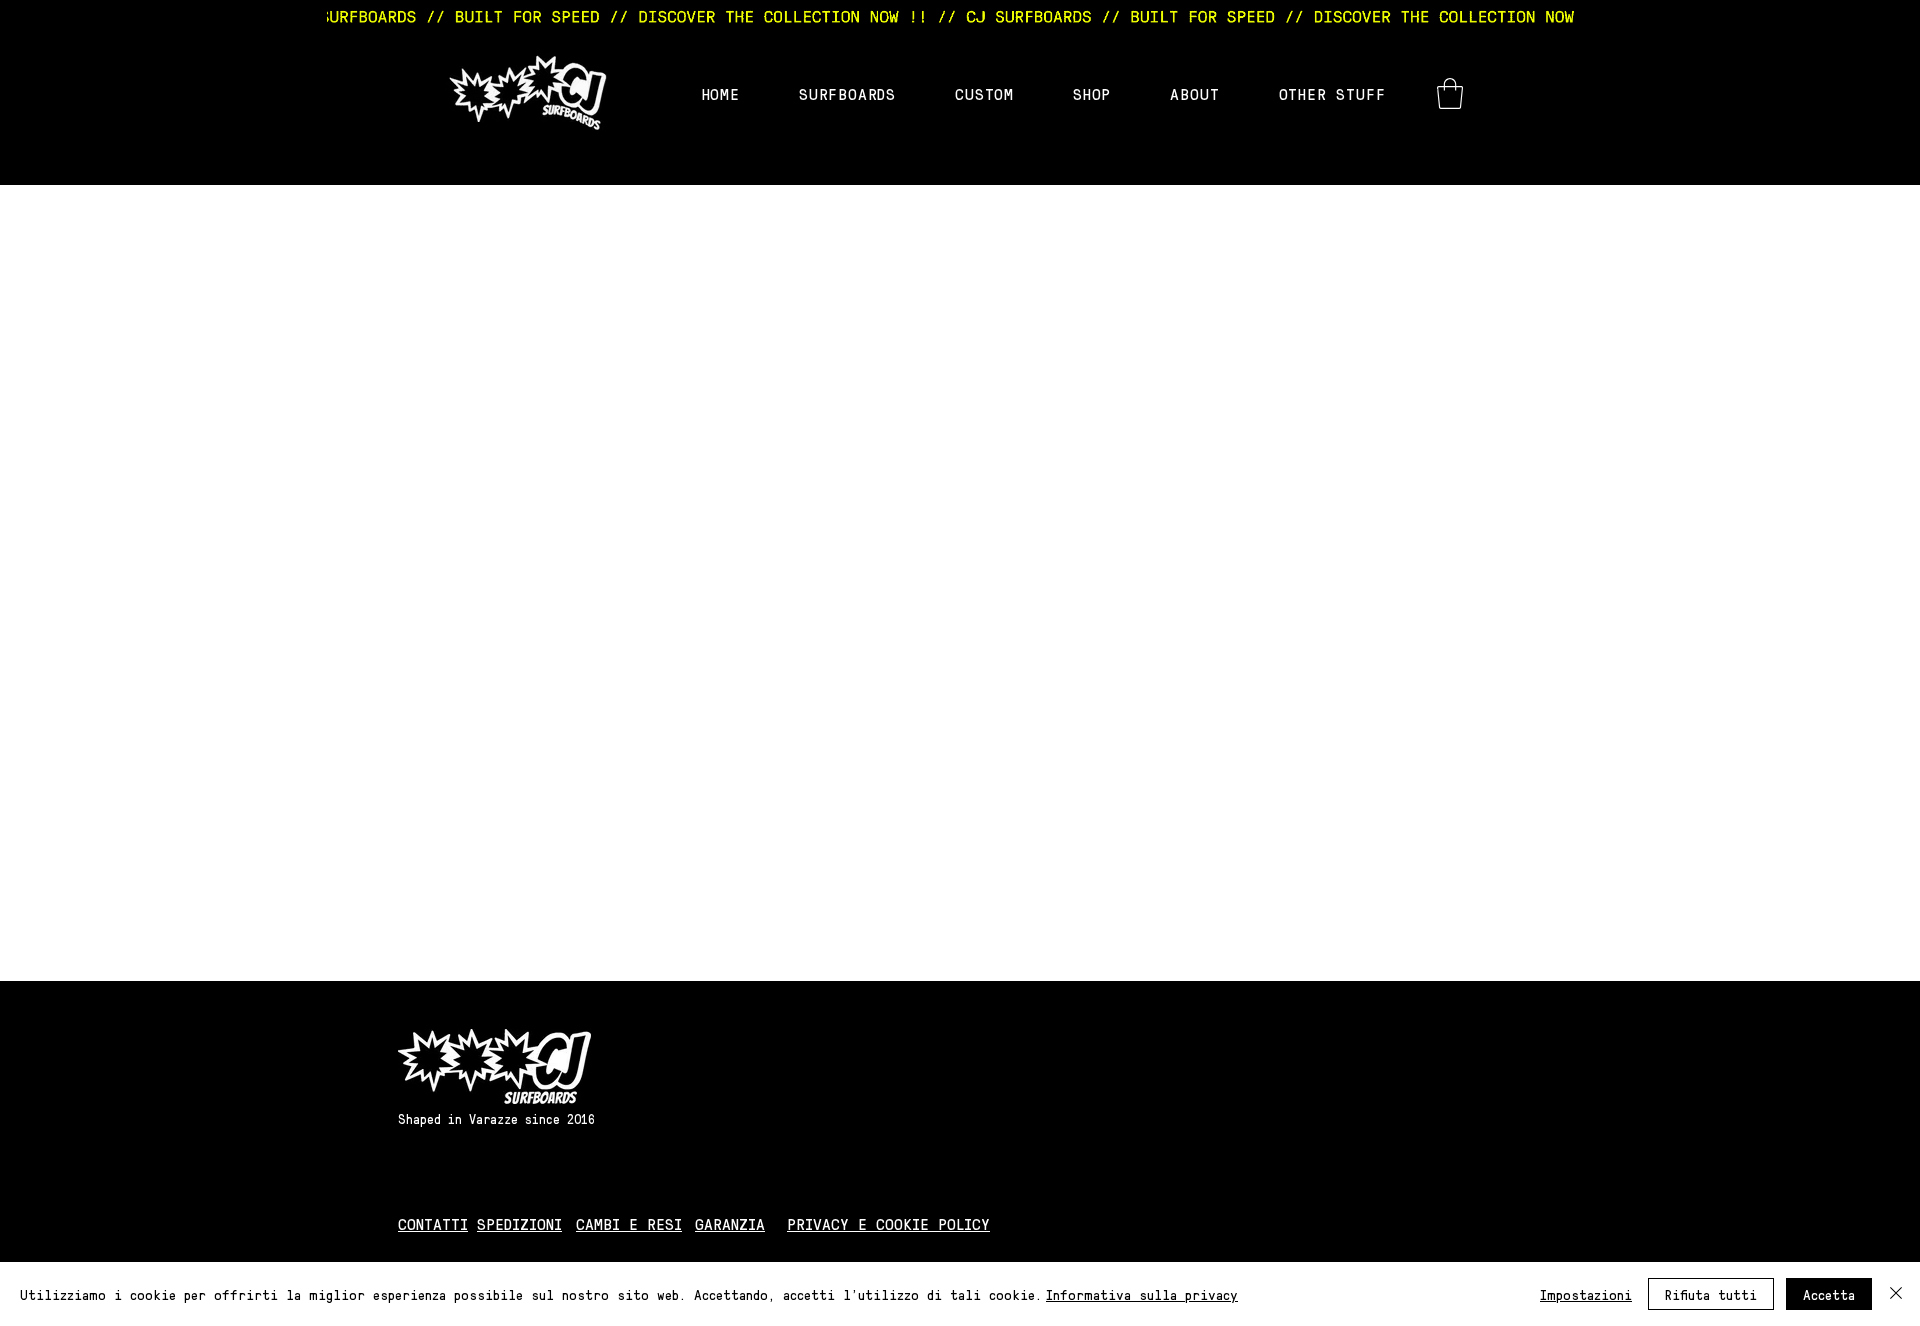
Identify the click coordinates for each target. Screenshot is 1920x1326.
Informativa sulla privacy (1142, 1294)
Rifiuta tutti (1711, 1294)
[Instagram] (1380, 1224)
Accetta (1829, 1294)
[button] (1450, 93)
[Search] (1429, 82)
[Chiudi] (1896, 1294)
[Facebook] (1429, 1224)
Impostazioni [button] (1586, 1294)
